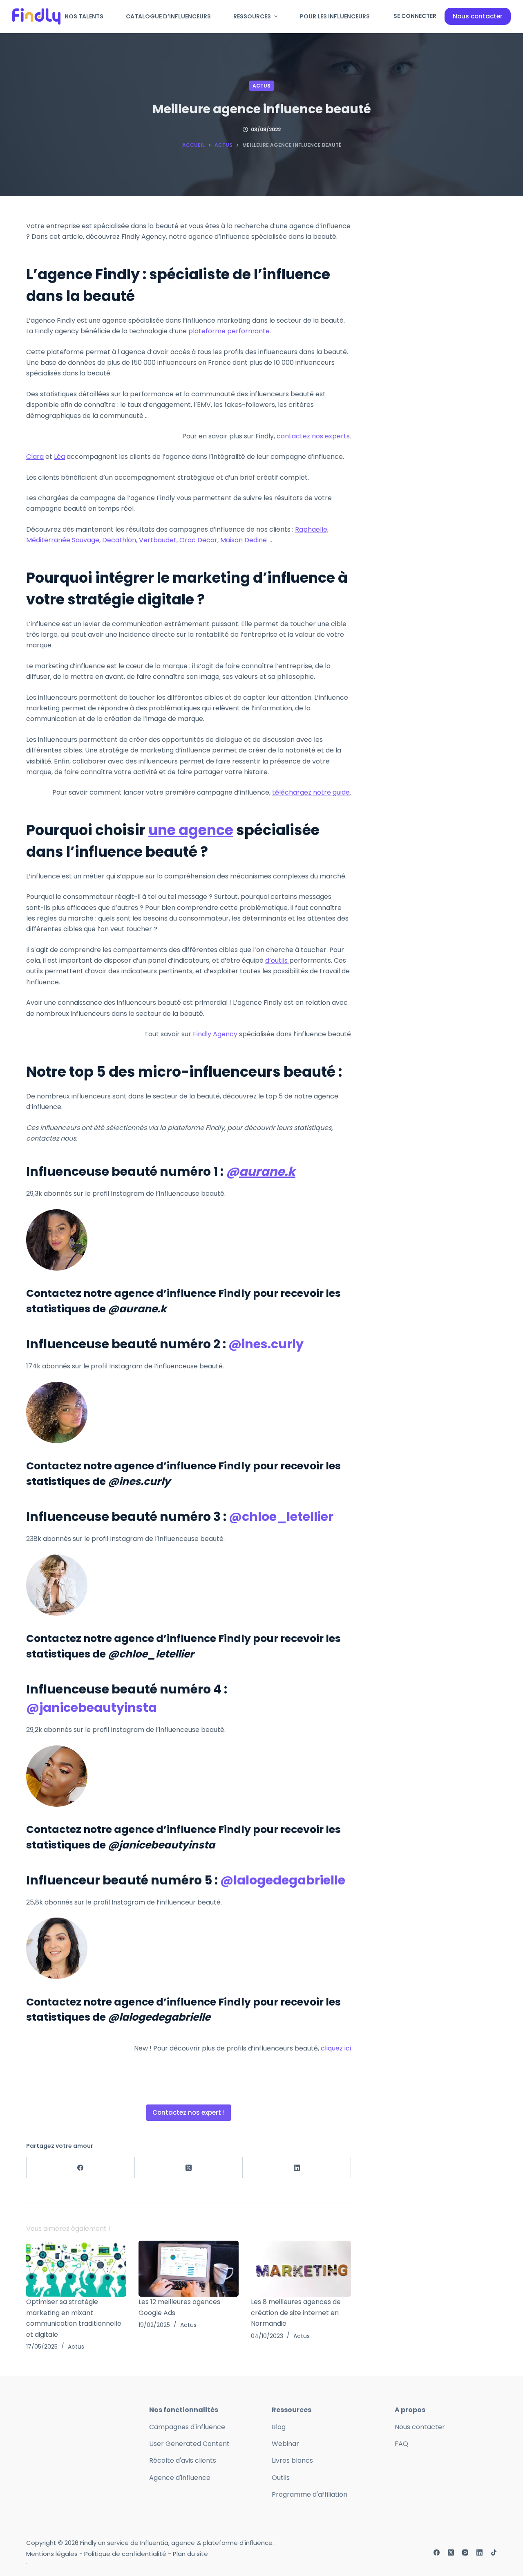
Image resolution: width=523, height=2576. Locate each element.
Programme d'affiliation (310, 2494)
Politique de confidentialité (125, 2554)
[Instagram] (465, 2552)
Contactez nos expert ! (189, 2112)
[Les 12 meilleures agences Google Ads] (189, 2269)
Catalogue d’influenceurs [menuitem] (168, 16)
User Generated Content (189, 2444)
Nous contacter (478, 16)
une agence (191, 830)
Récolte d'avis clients (183, 2460)
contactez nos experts (313, 436)
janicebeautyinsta (98, 1708)
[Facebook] (81, 2168)
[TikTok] (494, 2552)
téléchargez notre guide (311, 792)
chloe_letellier (288, 1517)
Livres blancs (292, 2460)
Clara (35, 457)
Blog (279, 2427)
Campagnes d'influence (187, 2427)
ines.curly (273, 1344)
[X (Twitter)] (189, 2168)
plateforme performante (229, 331)
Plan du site (190, 2554)
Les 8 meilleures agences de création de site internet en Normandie (296, 2313)
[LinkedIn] (297, 2168)
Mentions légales (52, 2554)
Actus (261, 86)
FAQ (401, 2444)
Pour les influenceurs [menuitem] (335, 16)
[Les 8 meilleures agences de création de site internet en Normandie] (301, 2269)
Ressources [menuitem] (252, 16)
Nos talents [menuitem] (84, 16)
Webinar (285, 2444)
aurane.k (267, 1171)
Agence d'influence (180, 2478)
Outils (281, 2478)
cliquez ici (336, 2048)
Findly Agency (215, 1034)
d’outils (277, 960)
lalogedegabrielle (289, 1880)
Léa (59, 457)
